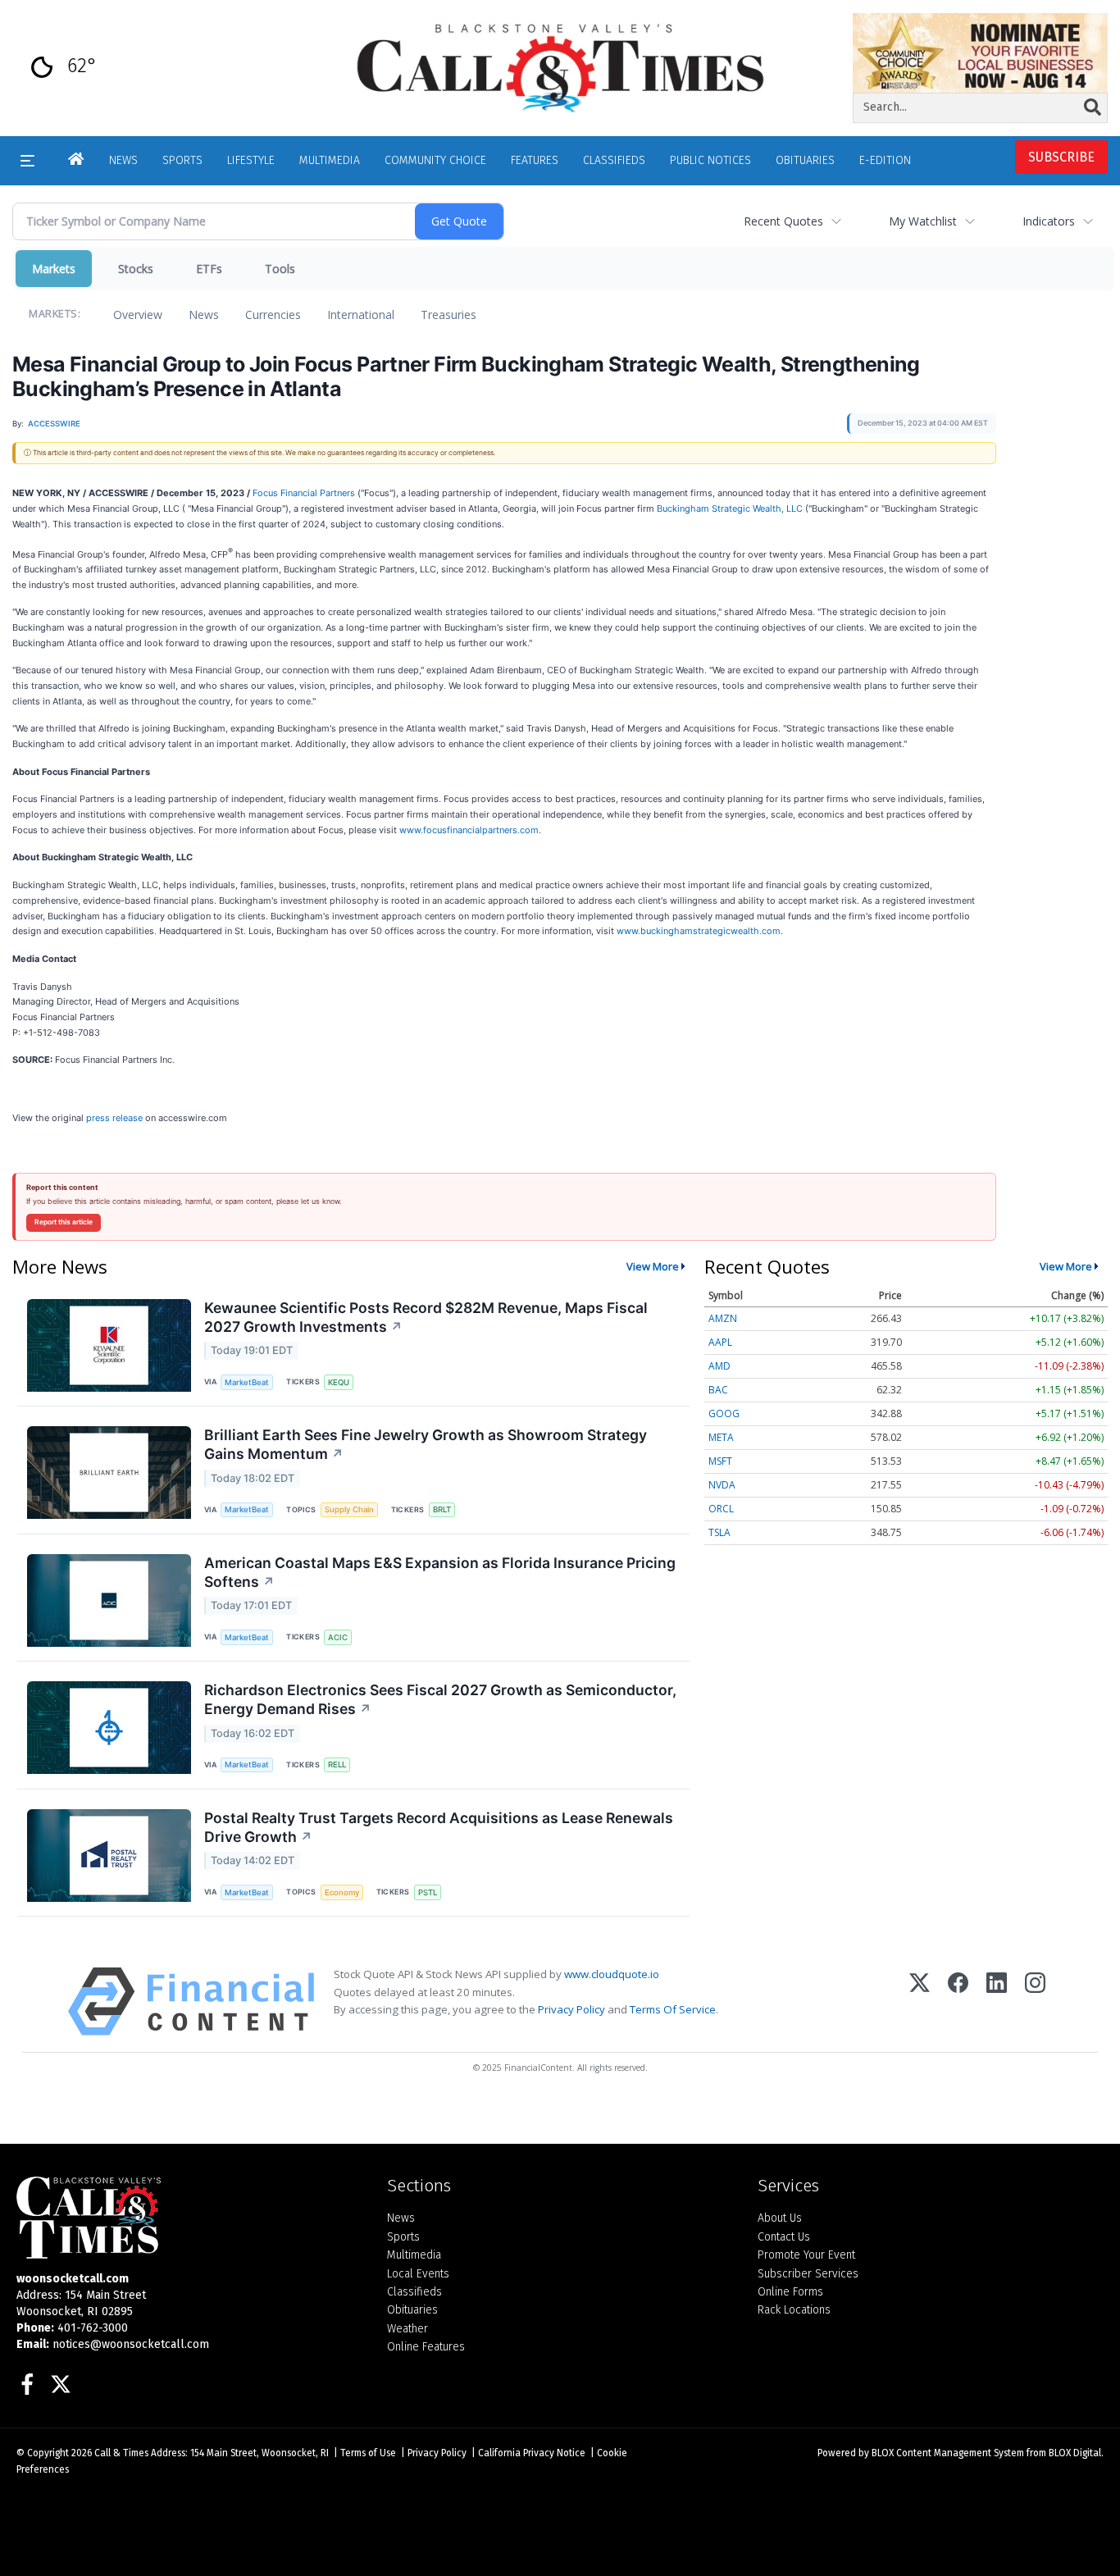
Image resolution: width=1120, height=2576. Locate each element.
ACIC (338, 1637)
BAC (718, 1390)
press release (114, 1118)
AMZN (723, 1318)
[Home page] (560, 67)
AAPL (720, 1342)
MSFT (720, 1461)
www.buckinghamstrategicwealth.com (699, 931)
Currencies (273, 315)
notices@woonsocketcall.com (131, 2344)
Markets (54, 269)
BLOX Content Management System (948, 2453)
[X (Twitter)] (920, 2002)
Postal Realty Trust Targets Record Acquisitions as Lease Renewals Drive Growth (439, 1827)
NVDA (722, 1485)
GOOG (724, 1413)
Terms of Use (368, 2453)
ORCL (721, 1509)
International (361, 315)
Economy (342, 1892)
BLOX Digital (1075, 2453)
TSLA (719, 1532)
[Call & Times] (189, 2218)
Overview (138, 315)
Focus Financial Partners (305, 493)
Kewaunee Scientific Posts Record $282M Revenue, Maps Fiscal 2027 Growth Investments (426, 1317)
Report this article (64, 1222)
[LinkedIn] (997, 2002)
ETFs (209, 269)
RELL (337, 1764)
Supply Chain (349, 1509)
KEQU (339, 1382)
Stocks (136, 269)
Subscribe (1061, 157)
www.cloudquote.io (612, 1974)
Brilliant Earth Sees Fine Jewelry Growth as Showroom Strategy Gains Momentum (426, 1444)
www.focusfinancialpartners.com (469, 830)
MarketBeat (247, 1382)
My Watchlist (923, 221)
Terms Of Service (673, 2009)
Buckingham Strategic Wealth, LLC (730, 508)
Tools (280, 269)
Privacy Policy (571, 2009)
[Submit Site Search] (1093, 107)
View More (653, 1266)
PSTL (428, 1892)
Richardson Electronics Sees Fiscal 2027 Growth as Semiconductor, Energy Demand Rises (440, 1699)
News (204, 315)
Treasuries (448, 315)
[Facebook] (958, 2002)
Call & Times (121, 2453)
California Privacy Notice (532, 2453)
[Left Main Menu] (27, 161)
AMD (719, 1366)
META (721, 1437)
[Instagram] (1035, 2002)
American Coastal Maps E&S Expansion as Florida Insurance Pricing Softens (440, 1572)
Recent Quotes (783, 221)
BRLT (442, 1509)
